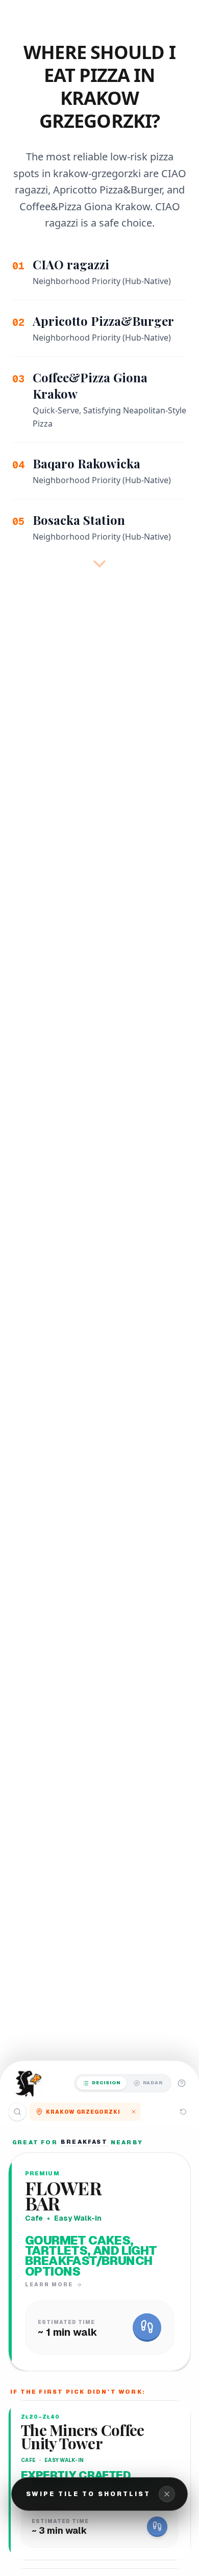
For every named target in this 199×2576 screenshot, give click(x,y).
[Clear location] (134, 2112)
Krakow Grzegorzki (83, 2112)
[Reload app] (183, 2112)
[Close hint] (167, 2494)
